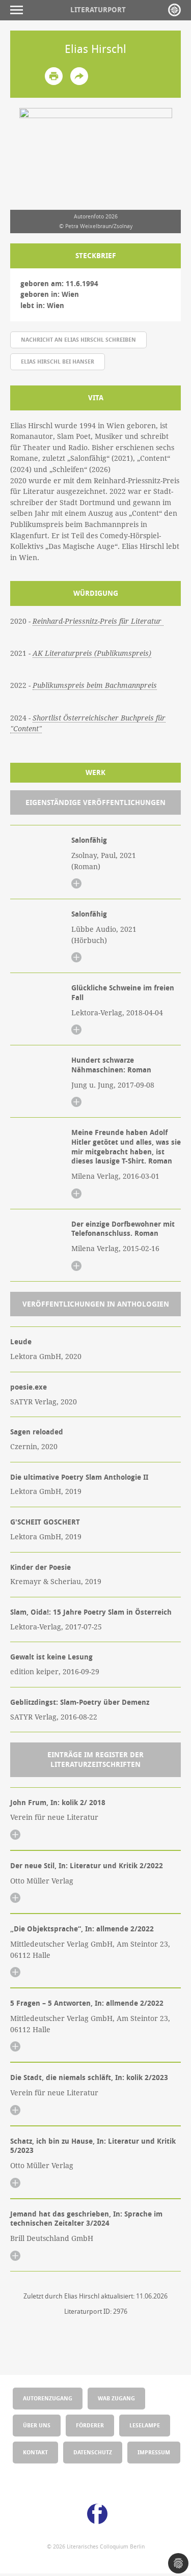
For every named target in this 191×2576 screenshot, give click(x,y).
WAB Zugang (116, 2398)
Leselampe (145, 2425)
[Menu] (19, 10)
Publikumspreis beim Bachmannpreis (95, 685)
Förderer (90, 2425)
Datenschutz (93, 2452)
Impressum (154, 2452)
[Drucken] (54, 76)
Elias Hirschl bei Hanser (58, 361)
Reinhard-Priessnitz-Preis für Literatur (98, 621)
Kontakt (35, 2452)
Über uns (37, 2425)
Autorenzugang (48, 2398)
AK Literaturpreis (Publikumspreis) (92, 653)
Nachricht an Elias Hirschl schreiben (78, 339)
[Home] (174, 10)
